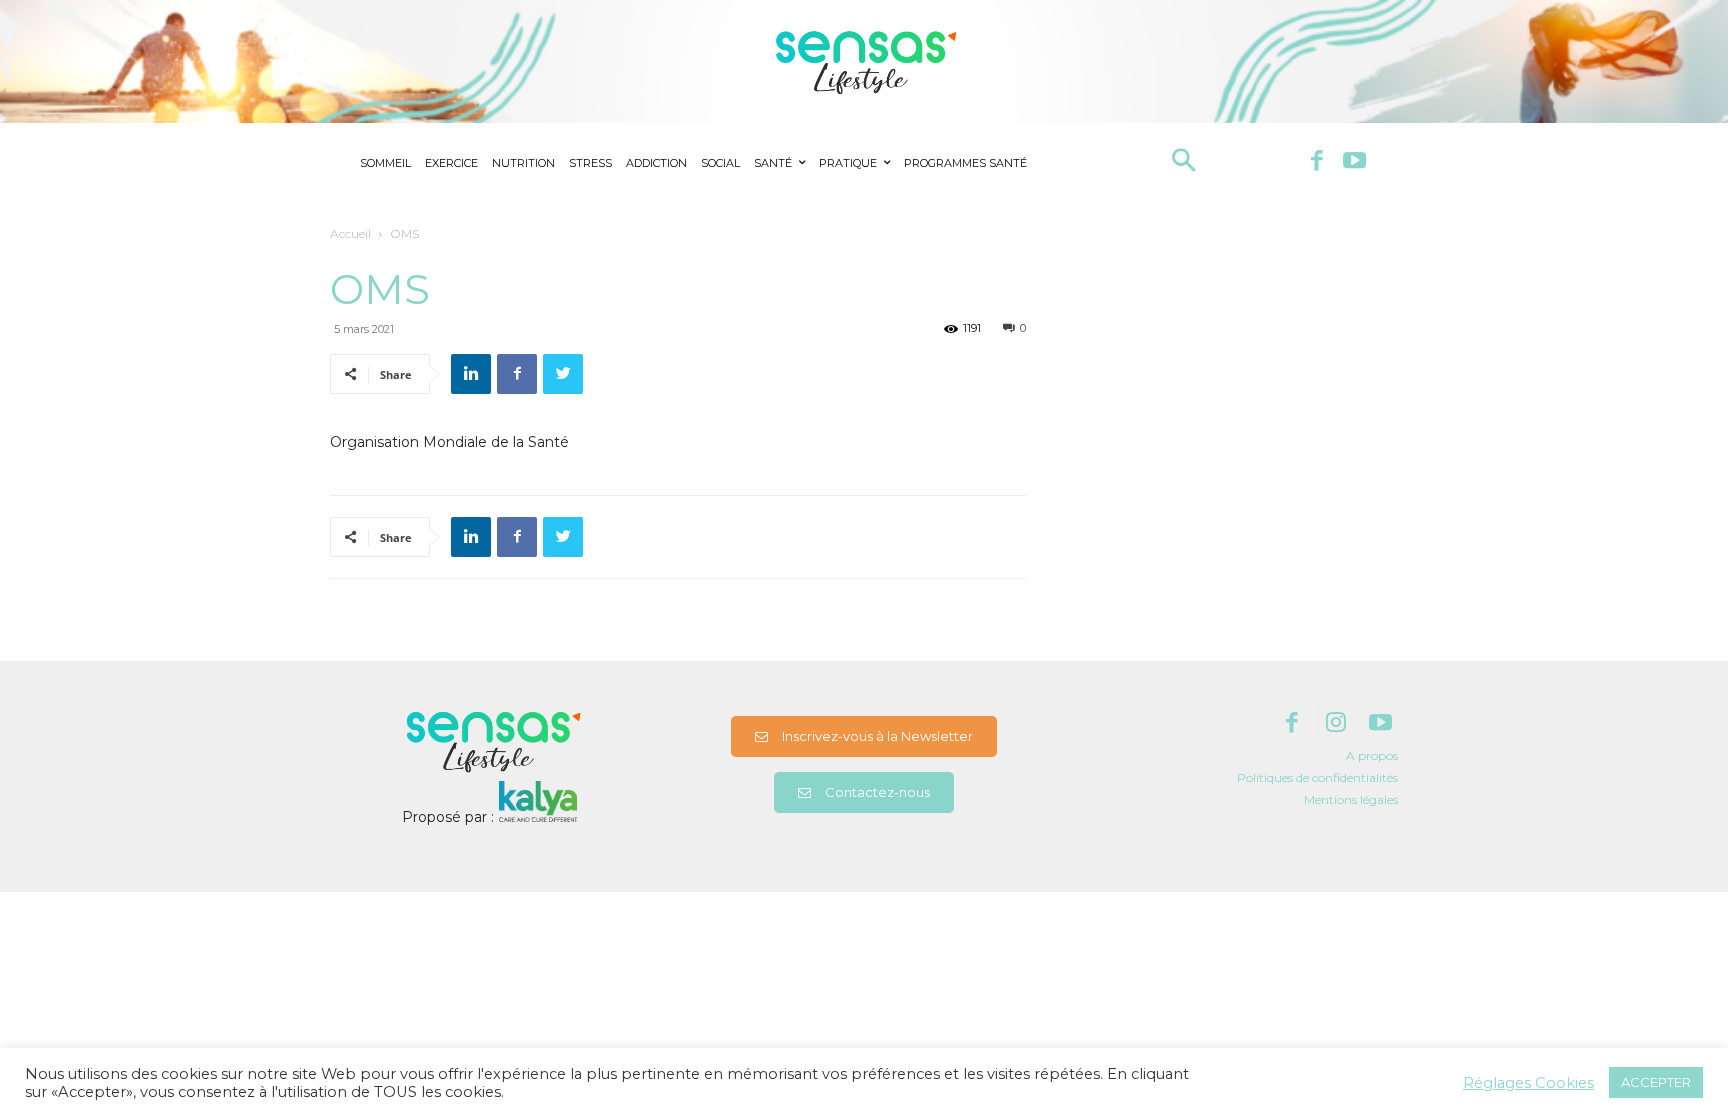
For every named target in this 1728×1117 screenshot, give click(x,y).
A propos (1372, 755)
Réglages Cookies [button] (1528, 1083)
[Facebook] (1317, 162)
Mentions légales (1351, 799)
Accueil (350, 233)
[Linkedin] (471, 374)
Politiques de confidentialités (1317, 777)
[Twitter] (563, 374)
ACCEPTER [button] (1656, 1082)
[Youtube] (1354, 162)
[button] (1183, 162)
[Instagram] (1336, 723)
